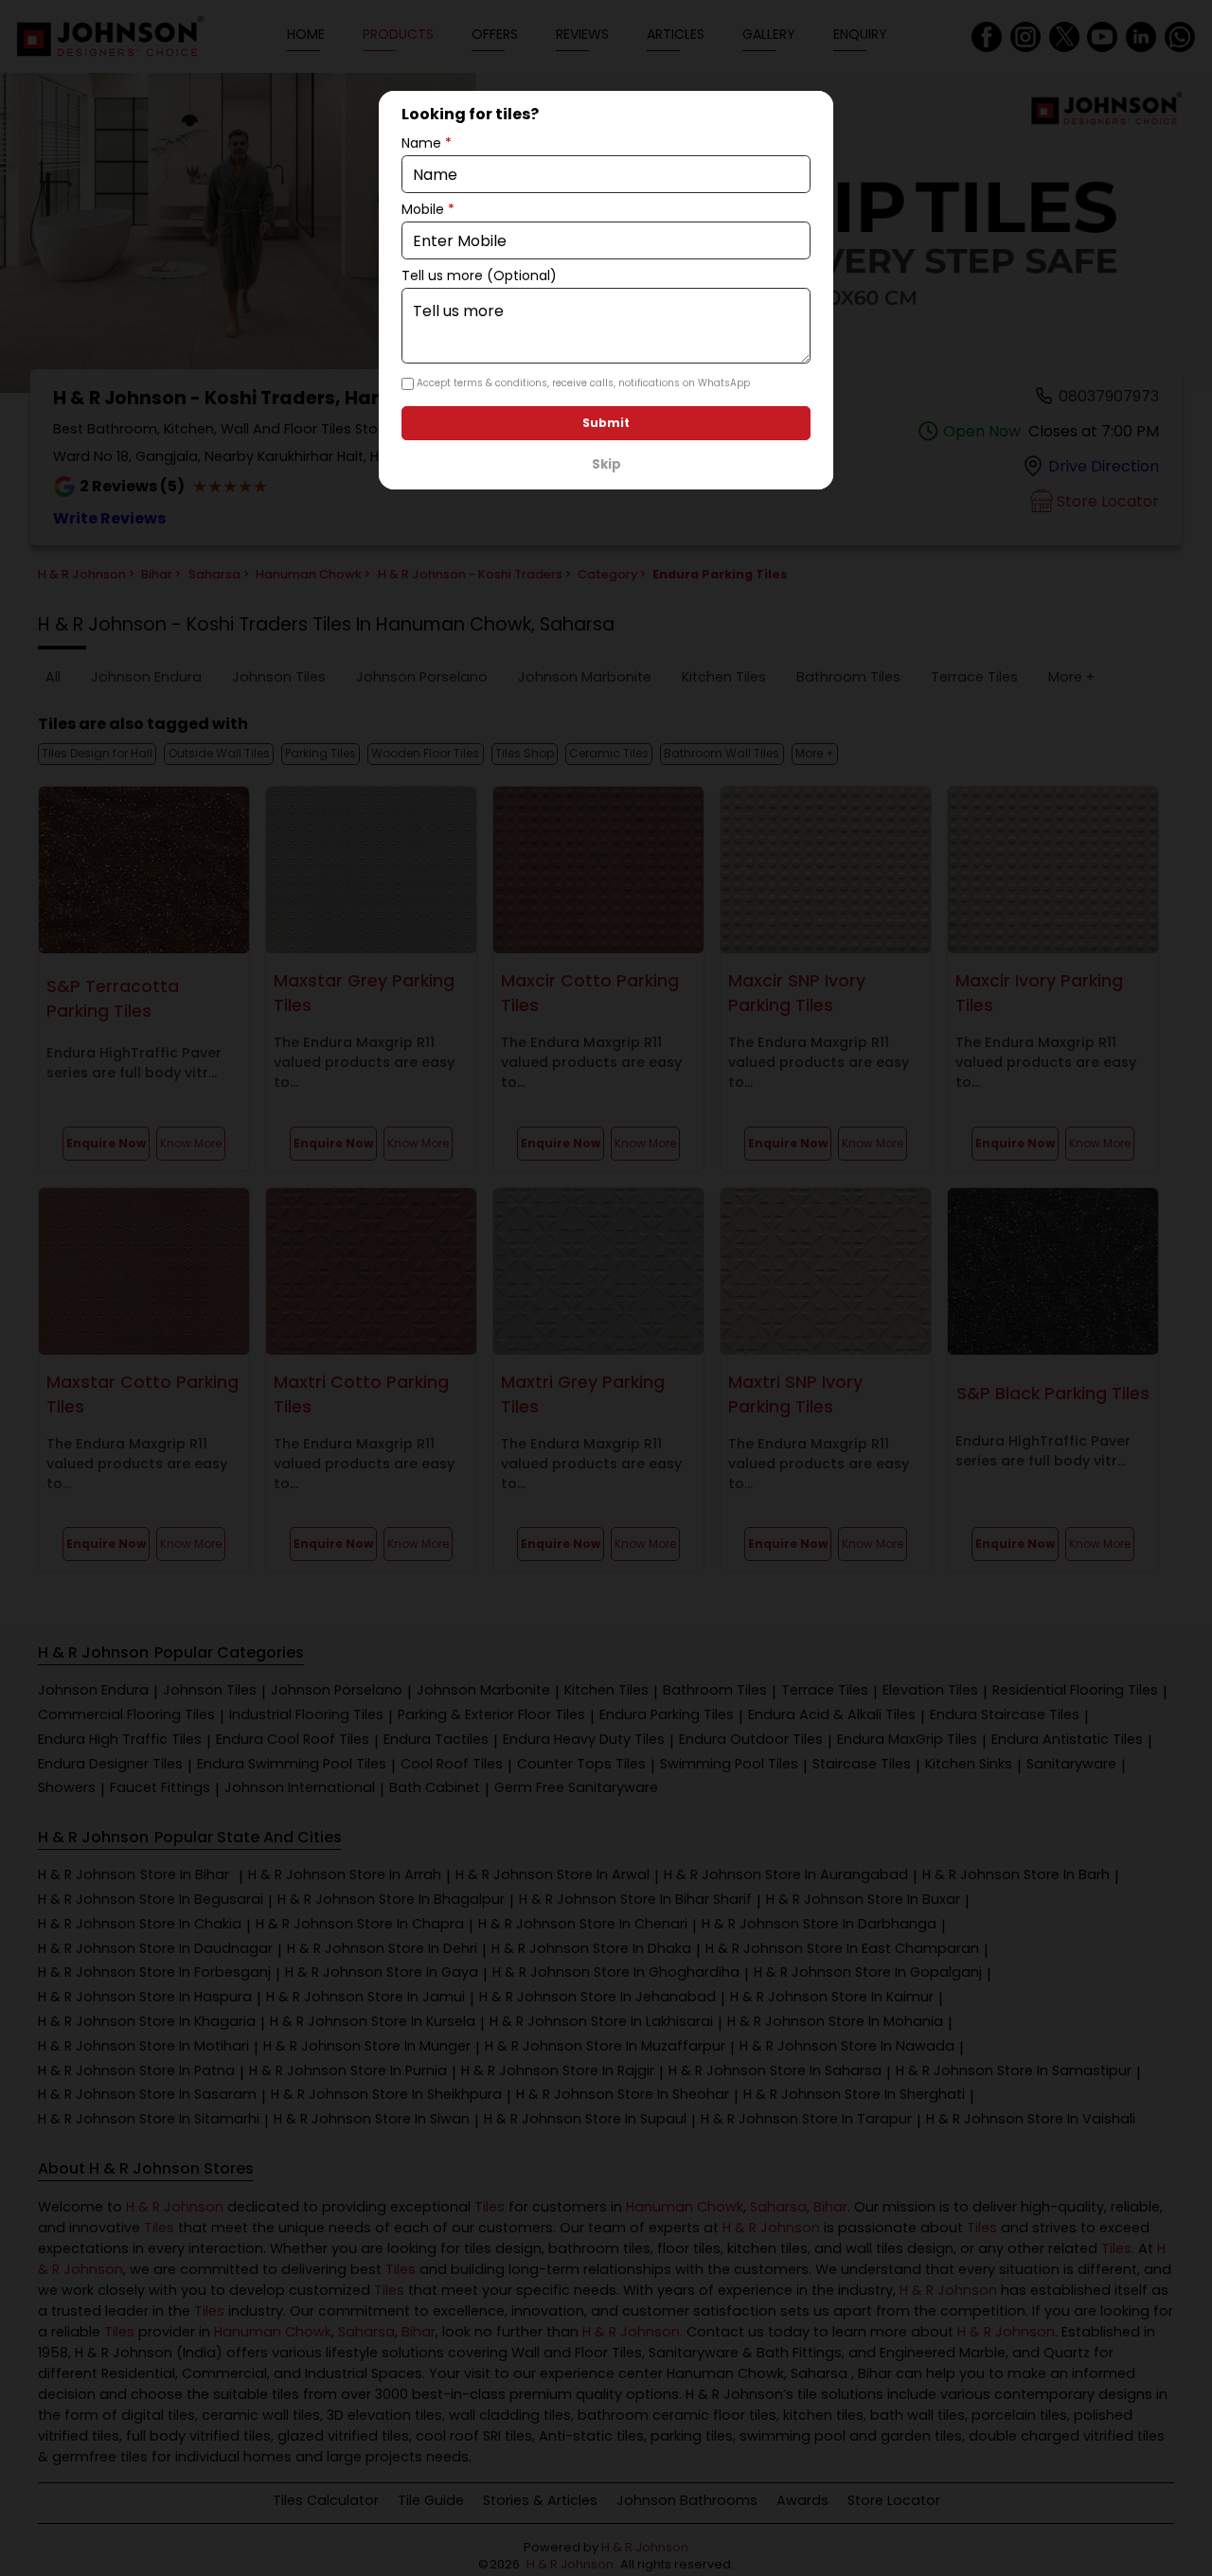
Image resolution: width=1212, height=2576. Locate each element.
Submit (606, 423)
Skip (606, 464)
